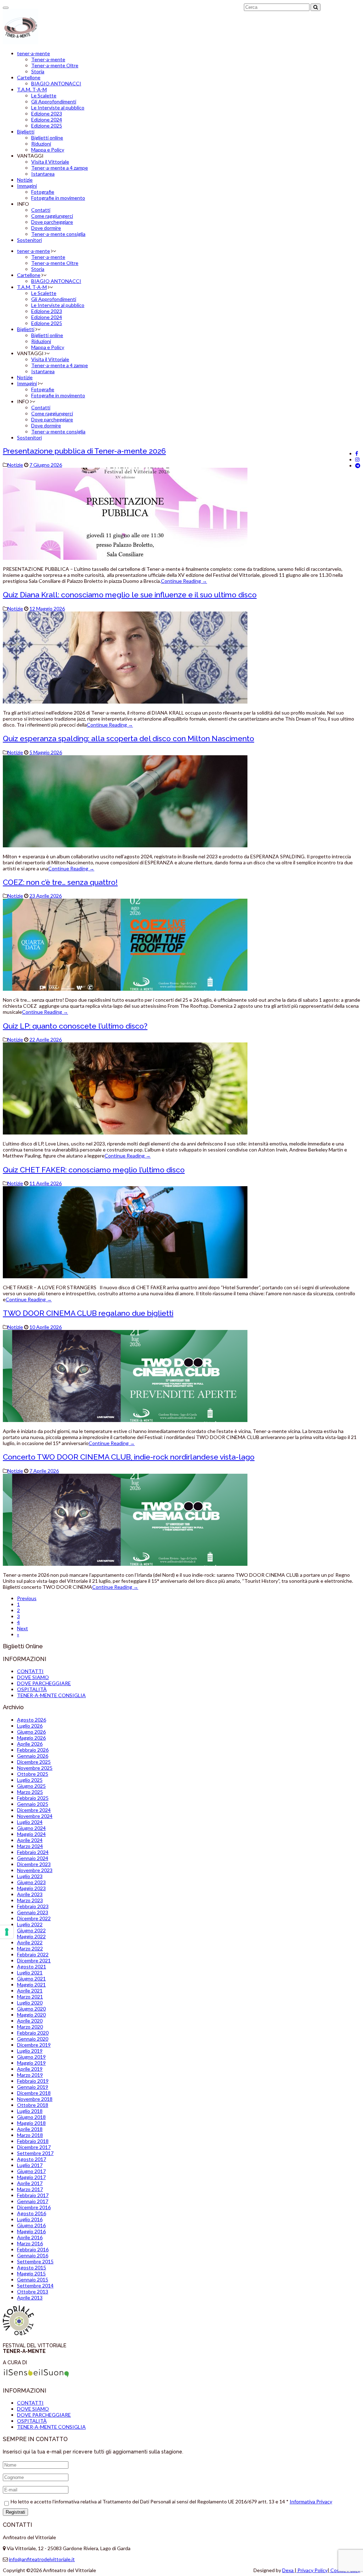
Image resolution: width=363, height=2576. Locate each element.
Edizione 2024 (47, 120)
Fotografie (43, 192)
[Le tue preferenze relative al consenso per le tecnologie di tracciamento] (7, 1932)
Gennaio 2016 (33, 2255)
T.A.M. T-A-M (32, 89)
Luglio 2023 (30, 1876)
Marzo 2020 (30, 2027)
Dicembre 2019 (34, 2045)
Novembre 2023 (35, 1870)
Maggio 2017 (31, 2177)
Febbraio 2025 (33, 1798)
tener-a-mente (33, 53)
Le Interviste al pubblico (58, 107)
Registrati (15, 2512)
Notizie (25, 180)
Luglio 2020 (30, 2003)
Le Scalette (44, 95)
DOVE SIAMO (33, 1677)
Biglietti (26, 132)
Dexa (288, 2570)
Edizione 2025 (47, 126)
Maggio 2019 (31, 2063)
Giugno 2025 (31, 1786)
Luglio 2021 (30, 1972)
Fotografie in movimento (58, 198)
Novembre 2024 (35, 1816)
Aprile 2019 (30, 2069)
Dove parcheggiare (52, 222)
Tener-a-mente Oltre (55, 65)
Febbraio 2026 (33, 1750)
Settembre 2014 (35, 2285)
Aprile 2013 (30, 2298)
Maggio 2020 (31, 2015)
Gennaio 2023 (33, 1912)
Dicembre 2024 (34, 1810)
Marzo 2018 (30, 2135)
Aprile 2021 (30, 1991)
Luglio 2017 (30, 2165)
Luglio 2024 (30, 1822)
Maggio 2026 (31, 1738)
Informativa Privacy (311, 2501)
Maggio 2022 (31, 1936)
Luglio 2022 (30, 1924)
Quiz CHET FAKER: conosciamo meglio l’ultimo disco (94, 1170)
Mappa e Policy (48, 150)
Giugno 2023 (31, 1882)
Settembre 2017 (35, 2153)
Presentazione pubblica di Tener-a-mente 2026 (84, 451)
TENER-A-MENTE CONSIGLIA (51, 1695)
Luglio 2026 (30, 1726)
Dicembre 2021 (34, 1960)
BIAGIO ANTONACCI (56, 83)
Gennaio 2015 (33, 2279)
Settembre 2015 (35, 2261)
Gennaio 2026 (33, 1756)
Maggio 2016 (31, 2231)
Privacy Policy (312, 2570)
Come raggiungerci (52, 216)
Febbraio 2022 (33, 1954)
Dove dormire (46, 228)
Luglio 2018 (30, 2111)
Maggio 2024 (31, 1834)
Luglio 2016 (30, 2219)
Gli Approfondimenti (54, 101)
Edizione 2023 (47, 113)
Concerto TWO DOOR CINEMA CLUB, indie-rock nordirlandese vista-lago (129, 1457)
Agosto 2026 (32, 1720)
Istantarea (43, 174)
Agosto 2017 (32, 2159)
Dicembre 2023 (34, 1864)
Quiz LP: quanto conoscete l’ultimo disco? (75, 1026)
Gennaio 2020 (33, 2039)
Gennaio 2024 (33, 1858)
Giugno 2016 (31, 2225)
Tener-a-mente (48, 59)
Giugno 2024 (31, 1828)
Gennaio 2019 (33, 2087)
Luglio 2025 (30, 1780)
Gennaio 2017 (33, 2201)
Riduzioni (41, 144)
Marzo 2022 (30, 1948)
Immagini (27, 186)
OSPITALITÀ (32, 1689)
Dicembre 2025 (34, 1762)
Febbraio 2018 (33, 2141)
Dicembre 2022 (34, 1918)
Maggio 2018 (31, 2123)
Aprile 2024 (30, 1840)
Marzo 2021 (30, 1997)
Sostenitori (29, 240)
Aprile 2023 (30, 1894)
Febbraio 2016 (33, 2249)
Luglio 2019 (30, 2051)
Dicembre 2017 (34, 2147)
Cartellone (29, 77)
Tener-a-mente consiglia (58, 234)
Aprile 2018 (30, 2129)
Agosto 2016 (32, 2213)
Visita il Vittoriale (50, 162)
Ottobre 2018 (33, 2105)
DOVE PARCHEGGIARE (44, 1683)
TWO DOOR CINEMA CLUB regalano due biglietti (88, 1313)
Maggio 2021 (31, 1984)
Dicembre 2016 (34, 2207)
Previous (27, 1598)
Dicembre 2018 (34, 2093)
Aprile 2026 (30, 1744)
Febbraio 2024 (33, 1852)
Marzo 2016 (30, 2243)
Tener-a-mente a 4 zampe (60, 168)
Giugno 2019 (31, 2057)
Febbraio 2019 (33, 2081)
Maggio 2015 (31, 2273)
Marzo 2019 (30, 2075)
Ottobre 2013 (33, 2291)
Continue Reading (184, 581)
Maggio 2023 (31, 1888)
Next (23, 1628)
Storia (38, 71)
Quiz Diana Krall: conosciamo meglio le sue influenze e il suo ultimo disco (130, 595)
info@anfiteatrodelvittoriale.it (42, 2559)
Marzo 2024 (30, 1846)
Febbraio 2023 (33, 1906)
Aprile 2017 (30, 2183)
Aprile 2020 (30, 2021)
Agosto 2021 (32, 1966)
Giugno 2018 (31, 2117)
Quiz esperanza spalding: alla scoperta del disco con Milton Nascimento (129, 738)
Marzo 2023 (30, 1900)
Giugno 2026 (31, 1732)
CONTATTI (30, 1671)
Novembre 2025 (35, 1768)
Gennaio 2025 (33, 1804)
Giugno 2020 (31, 2009)
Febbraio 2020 (33, 2033)
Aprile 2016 (30, 2237)
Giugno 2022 (31, 1930)
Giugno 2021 (31, 1978)
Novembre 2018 (35, 2099)
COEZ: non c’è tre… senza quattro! (60, 882)
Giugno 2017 (31, 2171)
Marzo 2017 (30, 2189)
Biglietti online (47, 138)
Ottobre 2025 (33, 1774)
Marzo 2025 (30, 1792)
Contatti (41, 210)
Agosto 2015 (32, 2267)
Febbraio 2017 (33, 2195)
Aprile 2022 (30, 1942)
